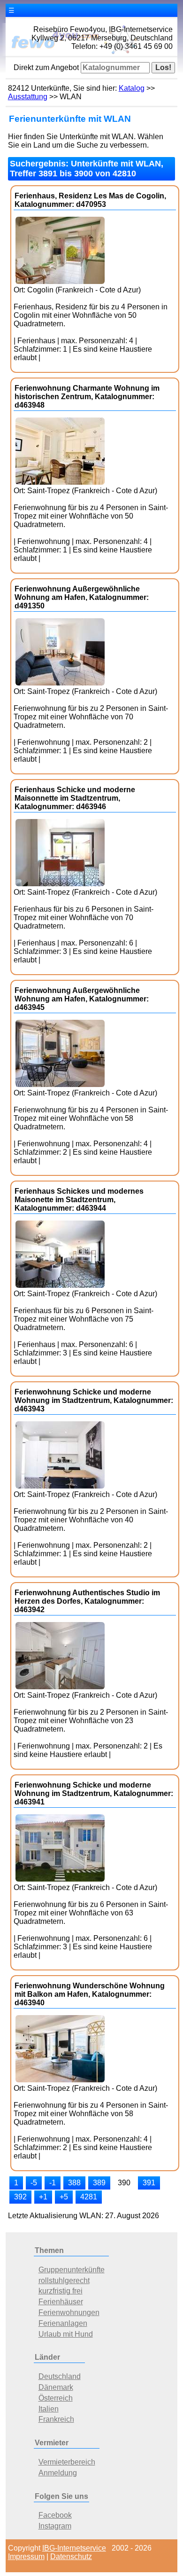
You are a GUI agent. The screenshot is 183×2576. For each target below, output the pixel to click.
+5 (64, 2197)
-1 (53, 2183)
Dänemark (56, 2387)
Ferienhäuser (61, 2302)
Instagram (55, 2526)
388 (74, 2183)
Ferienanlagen (63, 2323)
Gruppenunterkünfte (72, 2270)
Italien (49, 2409)
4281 (89, 2197)
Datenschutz (71, 2556)
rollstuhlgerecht (64, 2281)
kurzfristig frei (61, 2291)
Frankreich (56, 2419)
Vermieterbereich (67, 2462)
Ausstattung (28, 97)
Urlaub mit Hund (66, 2334)
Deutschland (60, 2376)
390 (124, 2183)
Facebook (55, 2515)
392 (20, 2197)
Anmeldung (58, 2473)
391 (149, 2183)
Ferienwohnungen (69, 2312)
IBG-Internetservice (74, 2548)
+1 (43, 2197)
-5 (34, 2183)
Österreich (56, 2398)
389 (99, 2183)
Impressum (26, 2556)
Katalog (132, 88)
